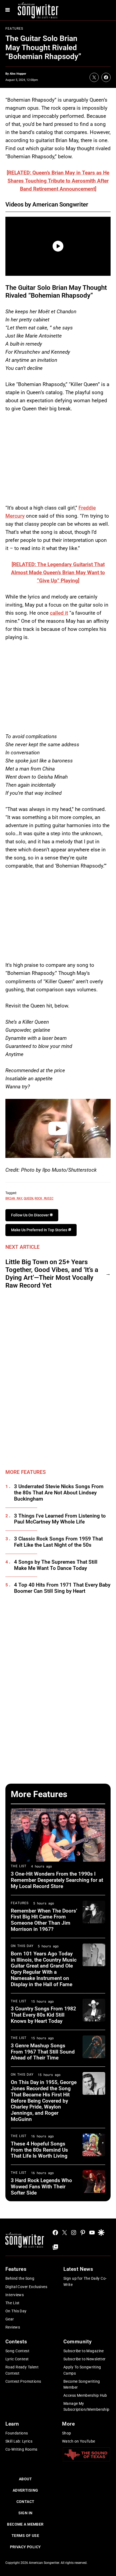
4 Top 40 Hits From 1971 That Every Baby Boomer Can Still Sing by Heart (62, 1588)
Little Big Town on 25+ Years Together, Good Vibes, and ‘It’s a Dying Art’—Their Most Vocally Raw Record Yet (52, 1274)
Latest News (78, 2269)
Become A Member (25, 2524)
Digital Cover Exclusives (26, 2287)
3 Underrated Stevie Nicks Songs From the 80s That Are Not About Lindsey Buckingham (59, 1493)
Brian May (14, 1198)
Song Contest (17, 2351)
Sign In (25, 2513)
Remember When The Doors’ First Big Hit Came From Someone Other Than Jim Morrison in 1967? (44, 1920)
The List (19, 1866)
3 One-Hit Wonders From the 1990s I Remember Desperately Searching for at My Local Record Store (57, 1880)
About (25, 2479)
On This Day (22, 1946)
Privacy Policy (25, 2547)
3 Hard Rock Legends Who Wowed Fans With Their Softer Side (41, 2187)
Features (14, 29)
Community (77, 2342)
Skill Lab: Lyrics (19, 2441)
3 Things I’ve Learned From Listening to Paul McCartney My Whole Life (60, 1519)
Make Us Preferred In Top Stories (40, 1230)
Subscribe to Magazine (84, 2351)
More (68, 2424)
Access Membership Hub (85, 2395)
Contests (16, 2342)
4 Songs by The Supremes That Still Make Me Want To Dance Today (56, 1565)
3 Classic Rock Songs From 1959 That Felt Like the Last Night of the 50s (58, 1542)
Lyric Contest (17, 2359)
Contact (25, 2502)
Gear (10, 2319)
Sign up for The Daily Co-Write (85, 2281)
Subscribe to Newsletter (85, 2359)
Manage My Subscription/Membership (86, 2406)
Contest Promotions (23, 2381)
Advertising (25, 2490)
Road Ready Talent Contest (22, 2370)
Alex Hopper (18, 74)
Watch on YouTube (79, 2441)
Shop (67, 2433)
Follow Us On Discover (30, 1215)
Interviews (15, 2295)
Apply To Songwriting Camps (82, 2370)
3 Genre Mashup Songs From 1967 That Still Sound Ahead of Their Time (43, 2052)
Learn (12, 2424)
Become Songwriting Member (82, 2384)
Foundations (17, 2433)
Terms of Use (25, 2536)
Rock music (44, 1198)
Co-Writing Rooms (21, 2449)
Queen (28, 1198)
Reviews (13, 2327)
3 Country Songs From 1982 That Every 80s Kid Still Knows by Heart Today (43, 2015)
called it (59, 613)
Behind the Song (20, 2278)
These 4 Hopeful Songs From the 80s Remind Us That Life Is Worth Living (39, 2150)
